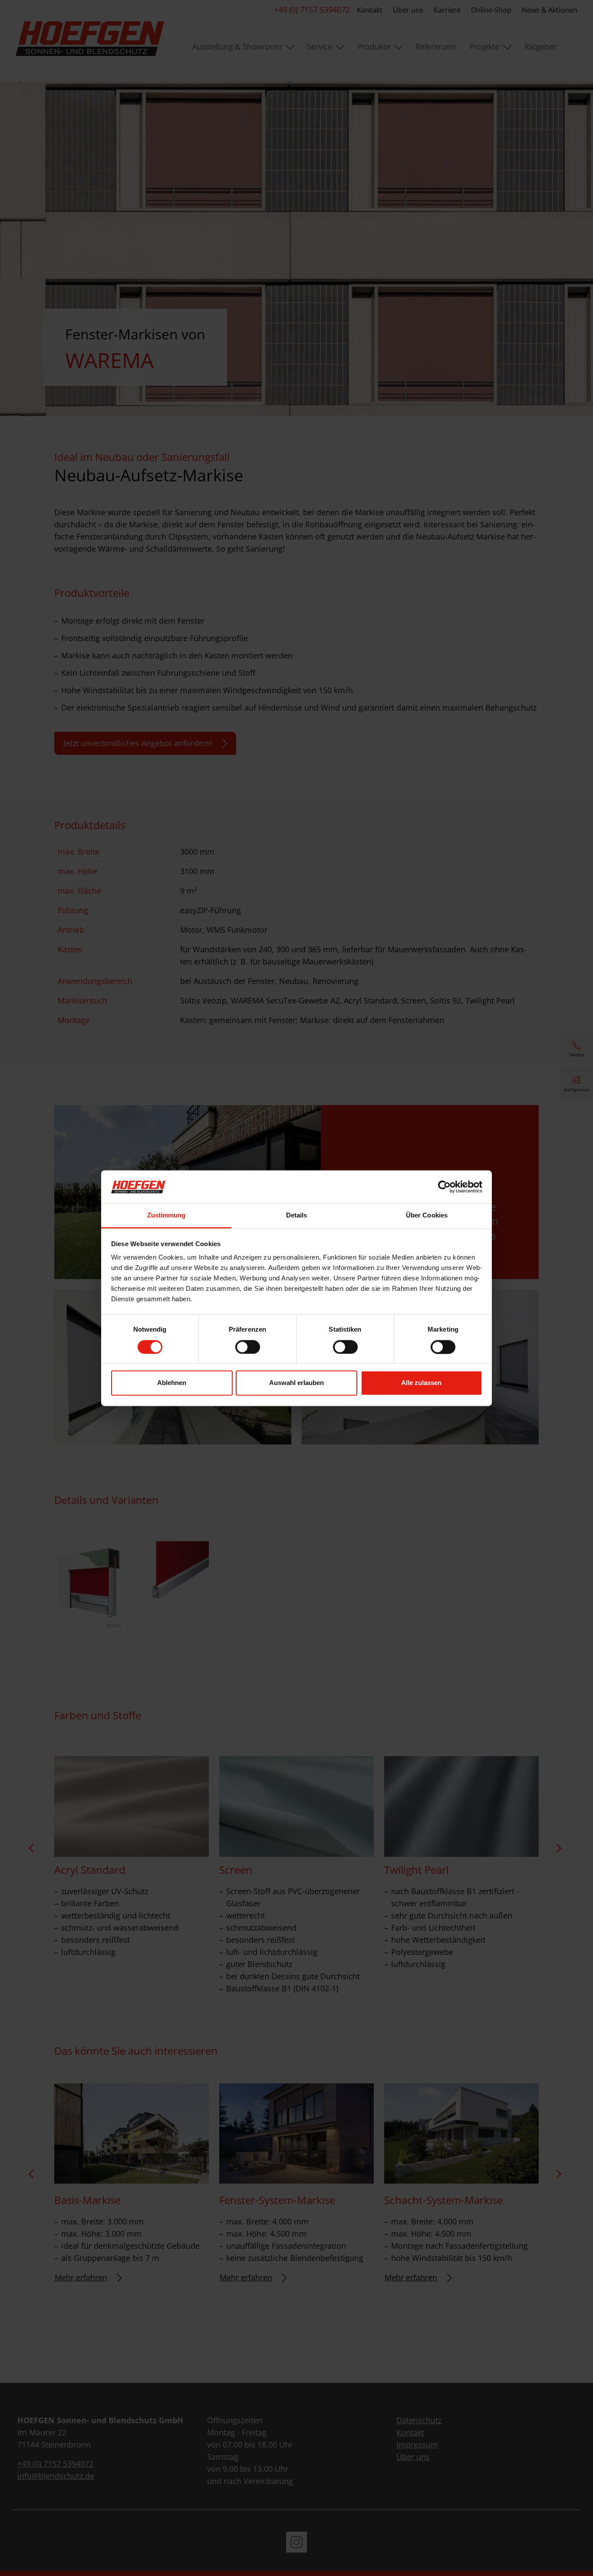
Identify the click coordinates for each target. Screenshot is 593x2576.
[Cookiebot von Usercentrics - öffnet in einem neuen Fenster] (444, 1187)
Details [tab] (297, 1216)
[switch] (248, 1347)
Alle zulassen (421, 1383)
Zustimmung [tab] (166, 1216)
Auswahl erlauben (296, 1383)
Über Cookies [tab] (427, 1216)
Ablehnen (172, 1383)
